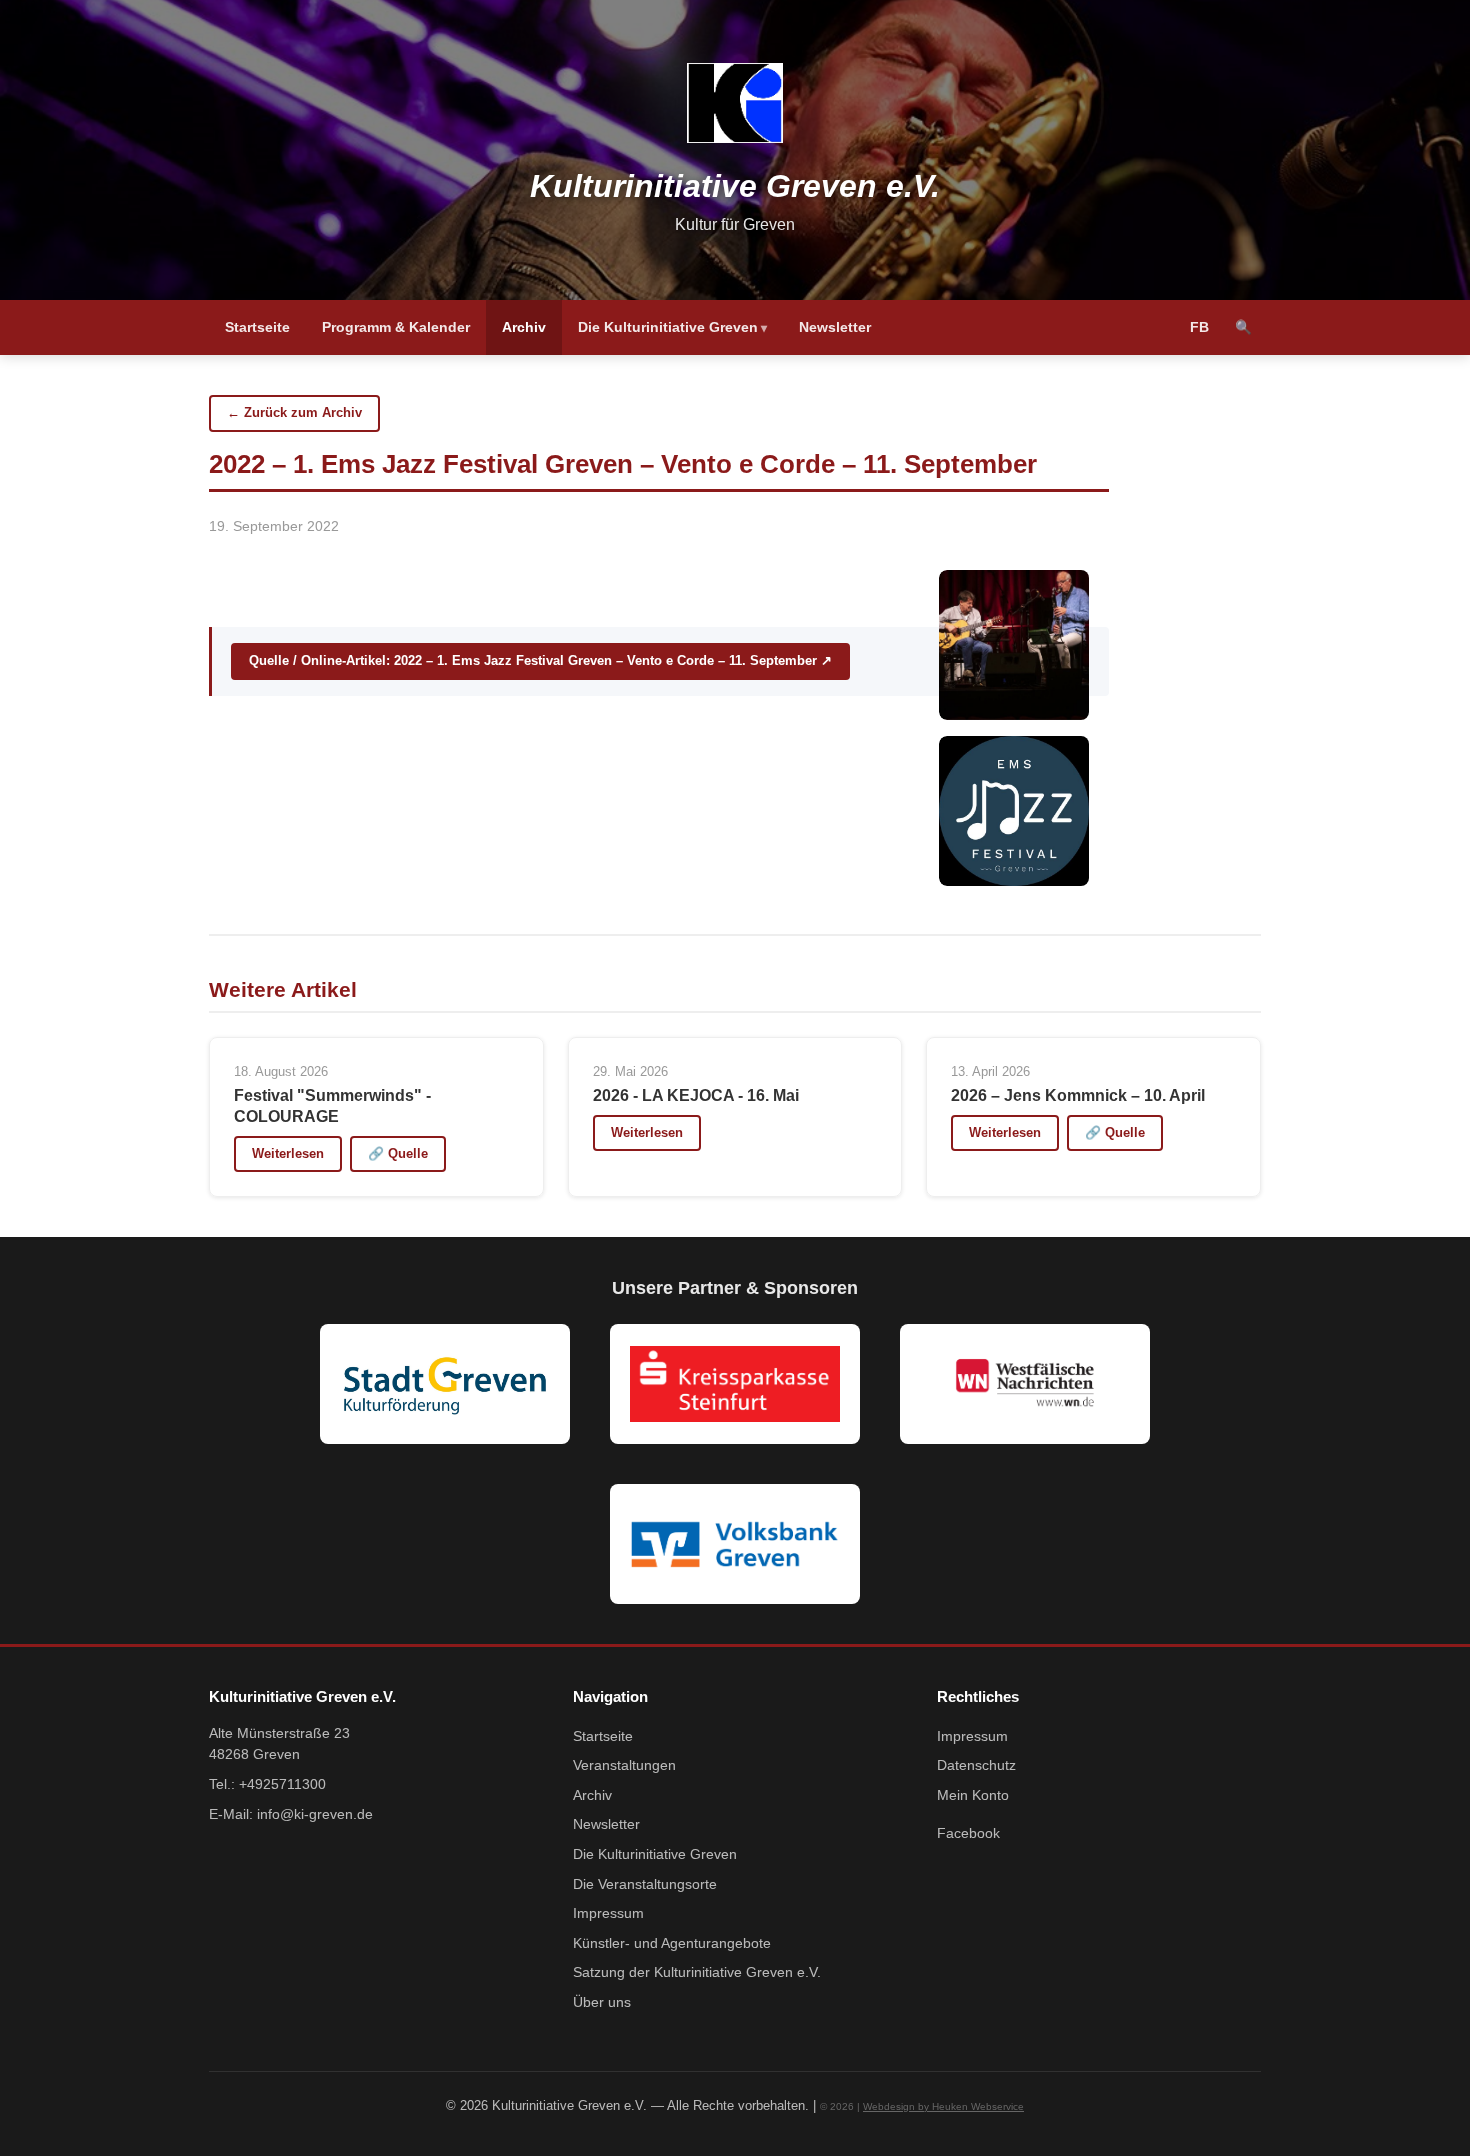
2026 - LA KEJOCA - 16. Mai (696, 1095)
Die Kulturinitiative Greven (668, 327)
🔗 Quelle (398, 1153)
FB (1199, 327)
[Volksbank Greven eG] (735, 1544)
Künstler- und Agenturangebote (672, 1943)
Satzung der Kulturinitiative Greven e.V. (697, 1972)
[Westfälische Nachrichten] (1025, 1384)
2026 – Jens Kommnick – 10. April (1078, 1095)
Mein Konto (973, 1795)
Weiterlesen (288, 1153)
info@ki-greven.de (315, 1814)
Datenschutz (976, 1765)
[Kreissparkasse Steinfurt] (735, 1384)
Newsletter (835, 327)
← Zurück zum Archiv (294, 412)
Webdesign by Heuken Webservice (943, 2106)
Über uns (602, 2002)
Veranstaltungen (624, 1765)
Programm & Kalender (396, 327)
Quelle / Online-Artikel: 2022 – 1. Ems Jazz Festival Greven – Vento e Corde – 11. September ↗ (540, 660)
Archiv (524, 327)
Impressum (608, 1913)
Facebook (968, 1833)
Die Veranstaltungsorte (645, 1884)
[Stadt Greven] (445, 1384)
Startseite (257, 327)
